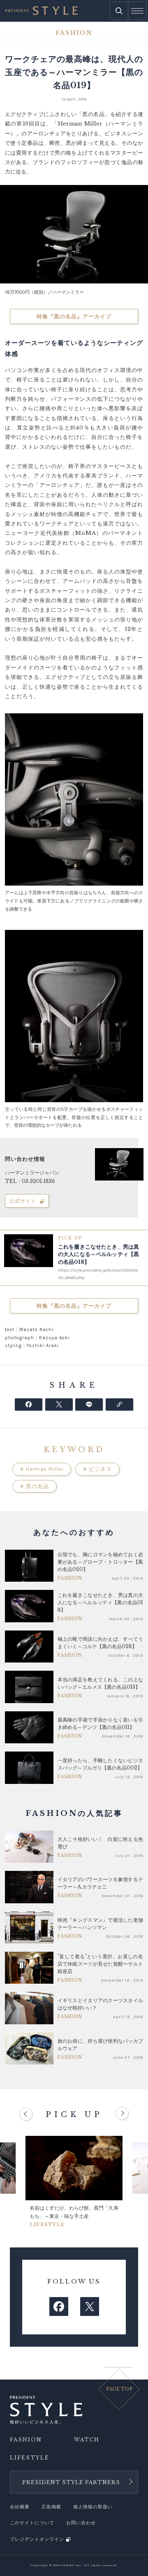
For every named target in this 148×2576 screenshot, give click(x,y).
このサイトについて (32, 2523)
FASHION (26, 2440)
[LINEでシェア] (89, 1404)
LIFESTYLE (30, 2458)
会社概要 (20, 2507)
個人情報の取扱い (93, 2507)
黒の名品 (35, 1486)
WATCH (87, 2440)
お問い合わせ (81, 2523)
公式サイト (23, 1201)
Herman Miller (42, 1469)
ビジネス (97, 1469)
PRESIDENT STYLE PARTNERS (71, 2482)
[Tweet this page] (59, 1404)
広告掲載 (51, 2507)
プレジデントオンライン (37, 2539)
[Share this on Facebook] (29, 1404)
